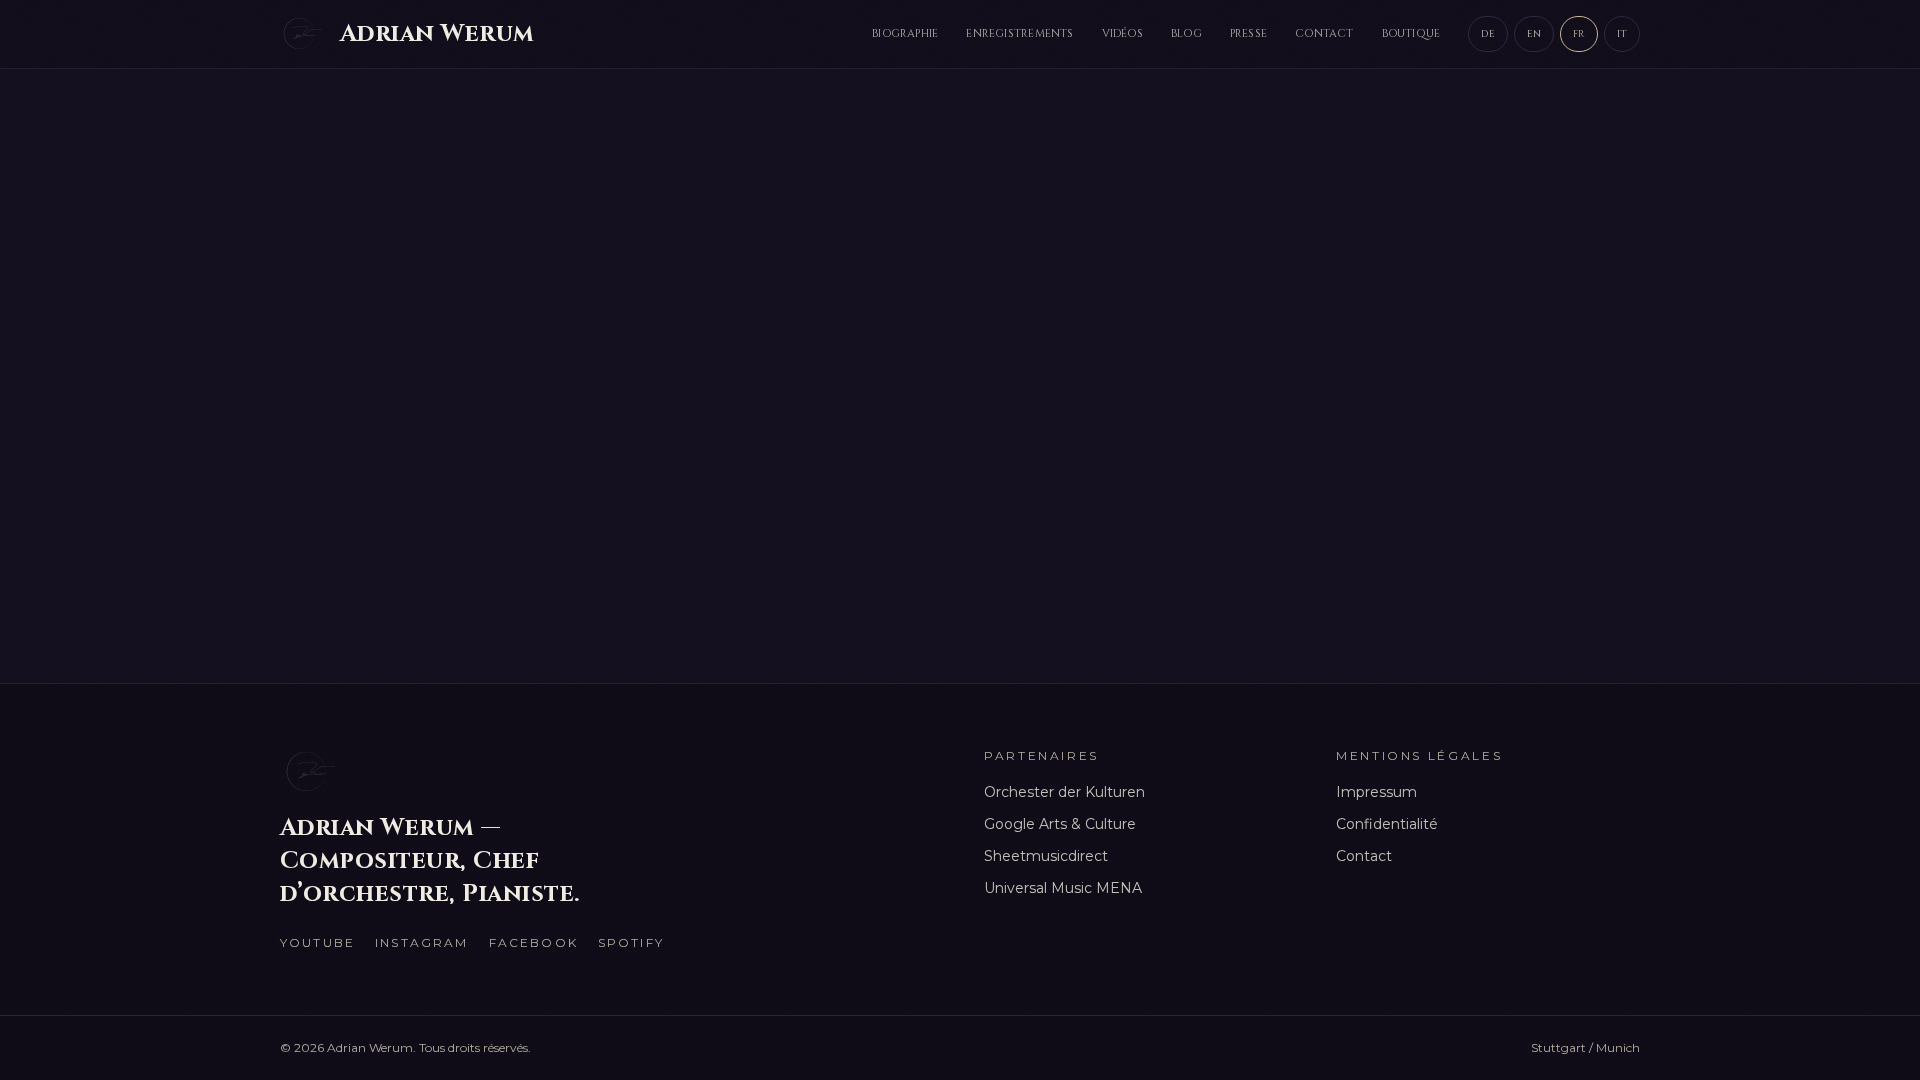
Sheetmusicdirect (1046, 856)
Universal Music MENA (1063, 888)
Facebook (533, 942)
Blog (1186, 33)
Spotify (631, 942)
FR (1578, 34)
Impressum (1376, 792)
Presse (1248, 33)
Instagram (421, 942)
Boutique (1411, 33)
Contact (1324, 33)
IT (1622, 34)
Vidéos (1122, 33)
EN (1534, 34)
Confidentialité (1387, 824)
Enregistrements (1019, 33)
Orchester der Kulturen (1064, 792)
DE (1487, 34)
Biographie (905, 33)
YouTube (317, 942)
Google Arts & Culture (1060, 824)
